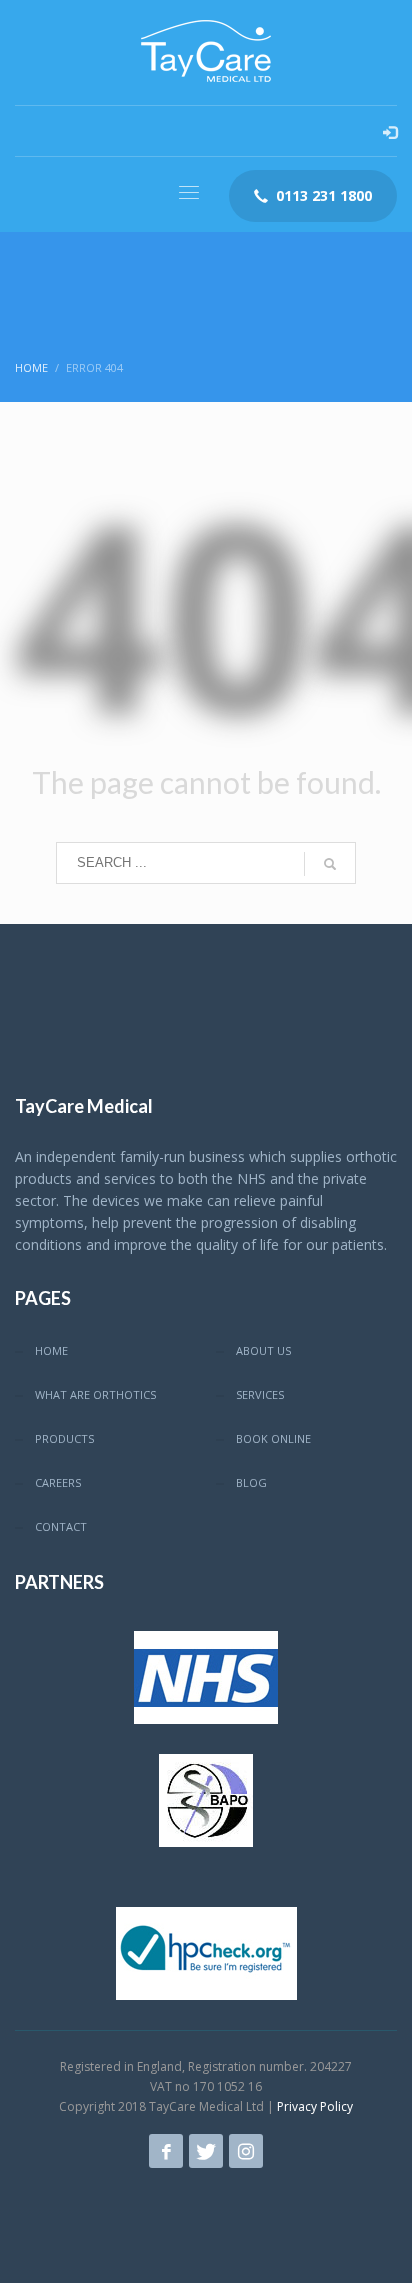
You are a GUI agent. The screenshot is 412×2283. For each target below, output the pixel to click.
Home (31, 367)
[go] (330, 864)
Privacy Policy (315, 2106)
